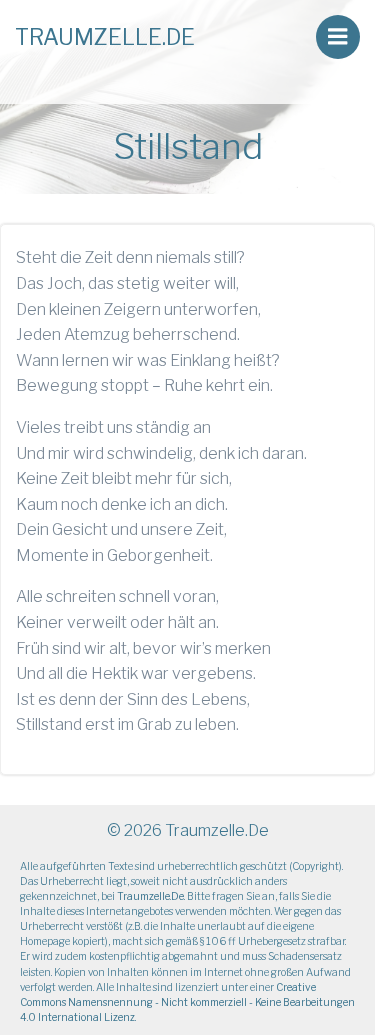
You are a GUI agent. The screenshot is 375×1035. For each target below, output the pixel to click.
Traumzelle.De (150, 896)
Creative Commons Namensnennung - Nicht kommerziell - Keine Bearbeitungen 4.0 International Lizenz (187, 1002)
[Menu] (338, 37)
